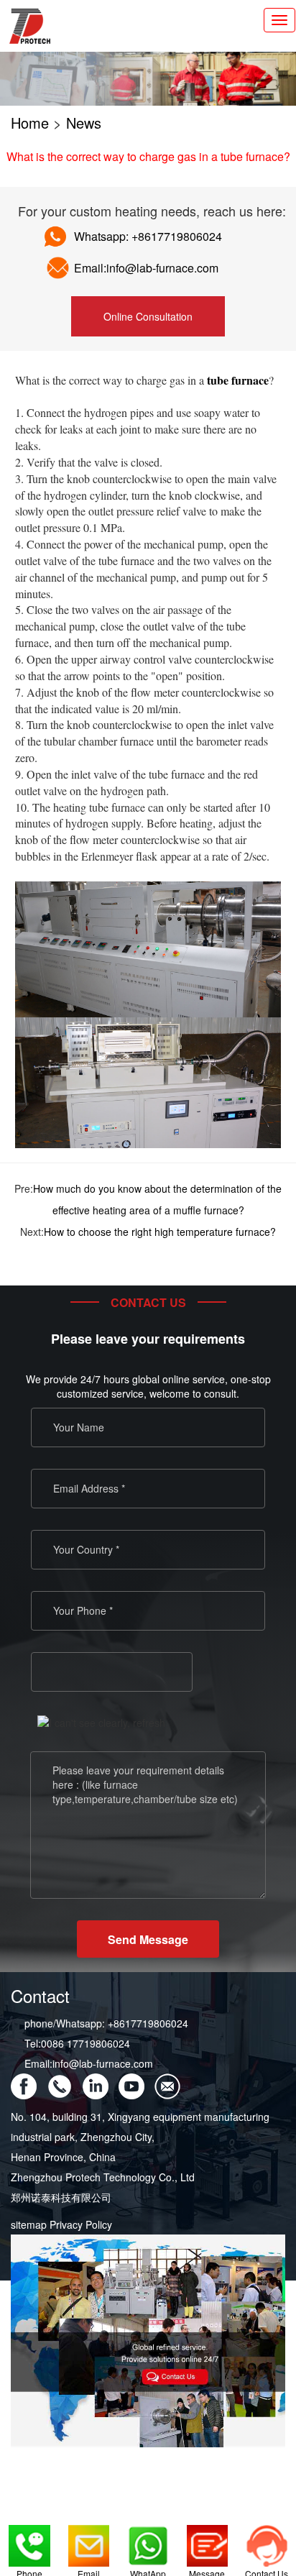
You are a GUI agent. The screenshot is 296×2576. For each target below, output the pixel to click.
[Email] (88, 2540)
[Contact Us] (267, 2540)
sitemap (29, 2224)
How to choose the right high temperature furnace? (160, 1232)
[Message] (207, 2540)
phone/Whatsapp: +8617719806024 (106, 2023)
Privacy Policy (81, 2224)
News (84, 123)
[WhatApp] (148, 2540)
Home (30, 123)
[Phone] (29, 2540)
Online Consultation (148, 316)
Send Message (148, 1939)
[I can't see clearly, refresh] (101, 1723)
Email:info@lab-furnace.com (89, 2063)
